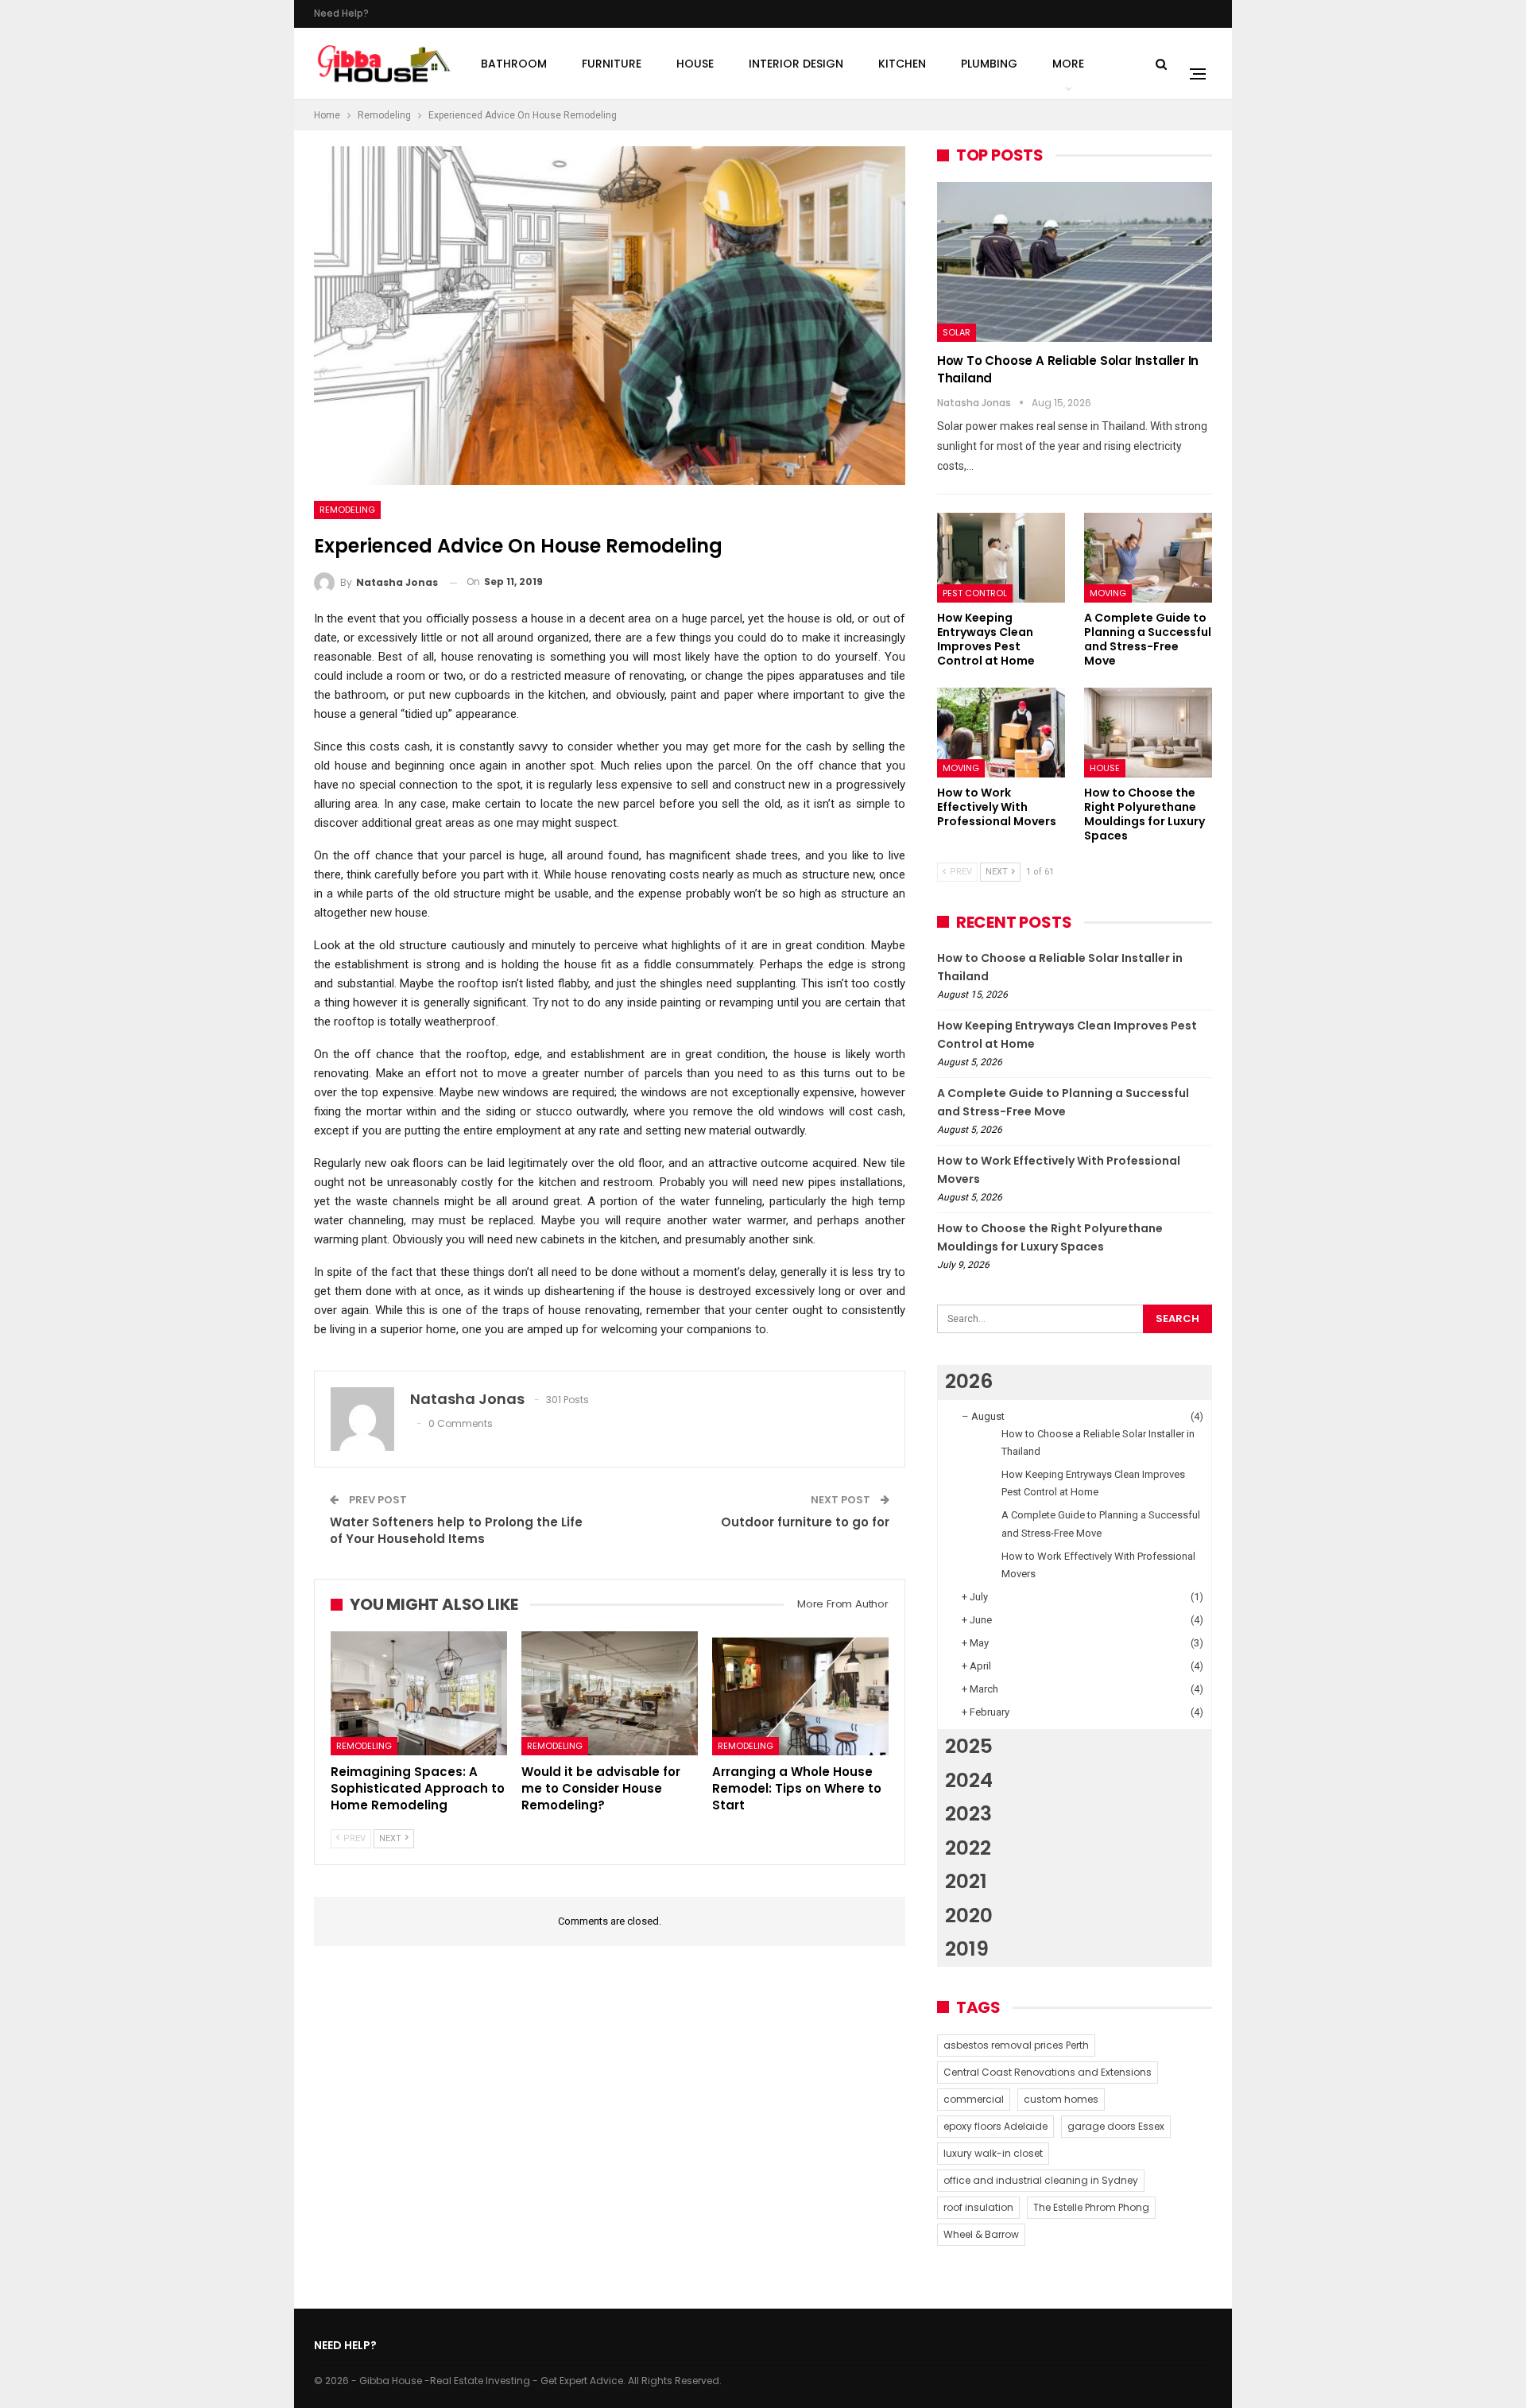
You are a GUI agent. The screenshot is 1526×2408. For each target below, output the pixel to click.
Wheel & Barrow (981, 2234)
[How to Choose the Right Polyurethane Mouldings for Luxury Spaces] (1148, 733)
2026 (969, 1381)
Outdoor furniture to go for (805, 1522)
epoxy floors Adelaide (995, 2126)
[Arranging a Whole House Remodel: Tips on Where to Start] (800, 1693)
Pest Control (975, 593)
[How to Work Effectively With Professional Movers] (1001, 733)
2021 (966, 1881)
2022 (968, 1848)
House (695, 64)
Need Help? (341, 13)
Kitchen (902, 64)
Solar (957, 332)
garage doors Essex (1116, 2126)
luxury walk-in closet (993, 2153)
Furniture (612, 64)
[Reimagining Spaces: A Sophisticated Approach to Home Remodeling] (419, 1693)
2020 (969, 1916)
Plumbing (989, 64)
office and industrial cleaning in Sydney (1041, 2180)
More (1068, 64)
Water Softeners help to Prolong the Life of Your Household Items (456, 1530)
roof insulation (978, 2207)
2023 (968, 1814)
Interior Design (796, 64)
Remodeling (347, 510)
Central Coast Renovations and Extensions (1048, 2072)
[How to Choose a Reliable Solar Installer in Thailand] (1075, 262)
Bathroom (514, 64)
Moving (1108, 593)
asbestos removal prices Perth (1016, 2045)
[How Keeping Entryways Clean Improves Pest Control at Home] (1001, 558)
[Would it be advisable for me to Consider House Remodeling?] (610, 1693)
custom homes (1061, 2099)
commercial (974, 2099)
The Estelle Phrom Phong (1091, 2207)
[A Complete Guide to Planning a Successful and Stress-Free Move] (1148, 558)
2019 (967, 1949)
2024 (969, 1780)
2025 (969, 1746)
